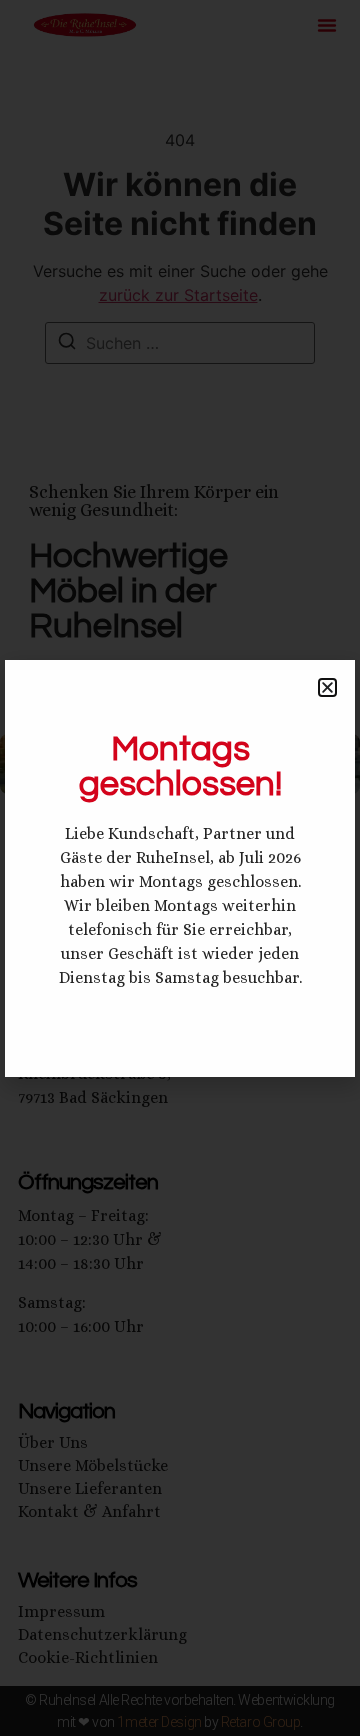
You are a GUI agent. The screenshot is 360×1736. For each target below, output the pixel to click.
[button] (327, 687)
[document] (180, 868)
